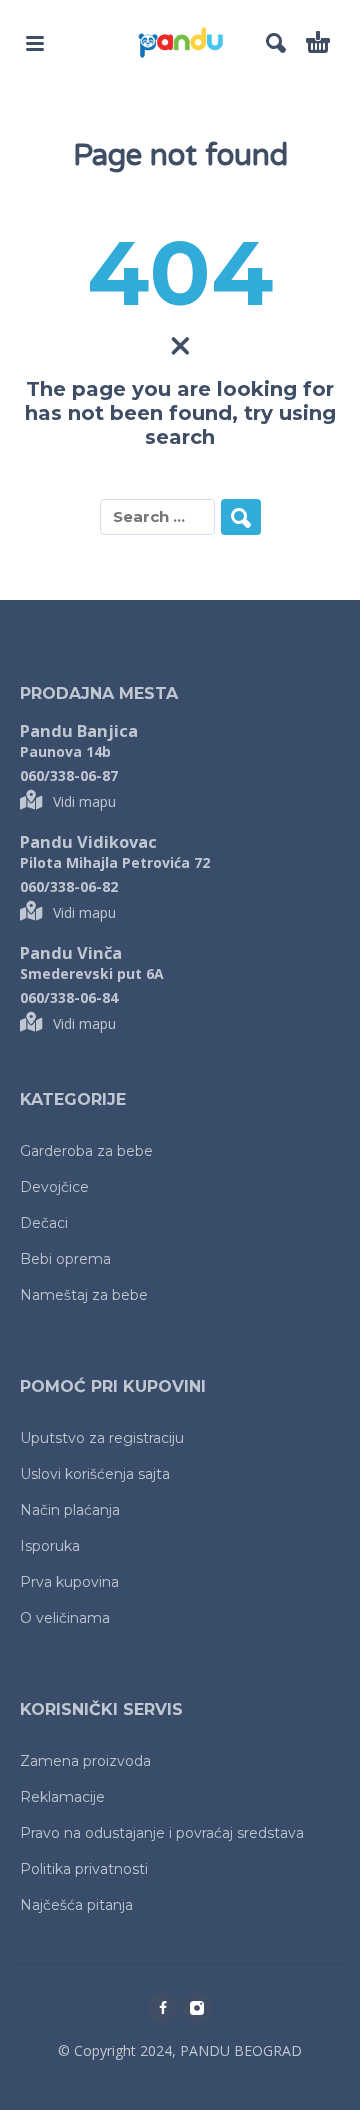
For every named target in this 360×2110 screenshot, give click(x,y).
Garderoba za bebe (86, 1151)
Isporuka (50, 1546)
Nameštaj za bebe (84, 1295)
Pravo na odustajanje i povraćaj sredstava (162, 1833)
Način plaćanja (70, 1510)
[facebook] (163, 2008)
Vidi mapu (84, 801)
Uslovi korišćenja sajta (95, 1474)
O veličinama (65, 1618)
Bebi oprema (65, 1259)
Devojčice (54, 1187)
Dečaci (44, 1223)
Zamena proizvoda (85, 1761)
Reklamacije (62, 1797)
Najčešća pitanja (76, 1905)
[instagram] (197, 2008)
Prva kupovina (69, 1582)
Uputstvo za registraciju (102, 1438)
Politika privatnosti (84, 1869)
